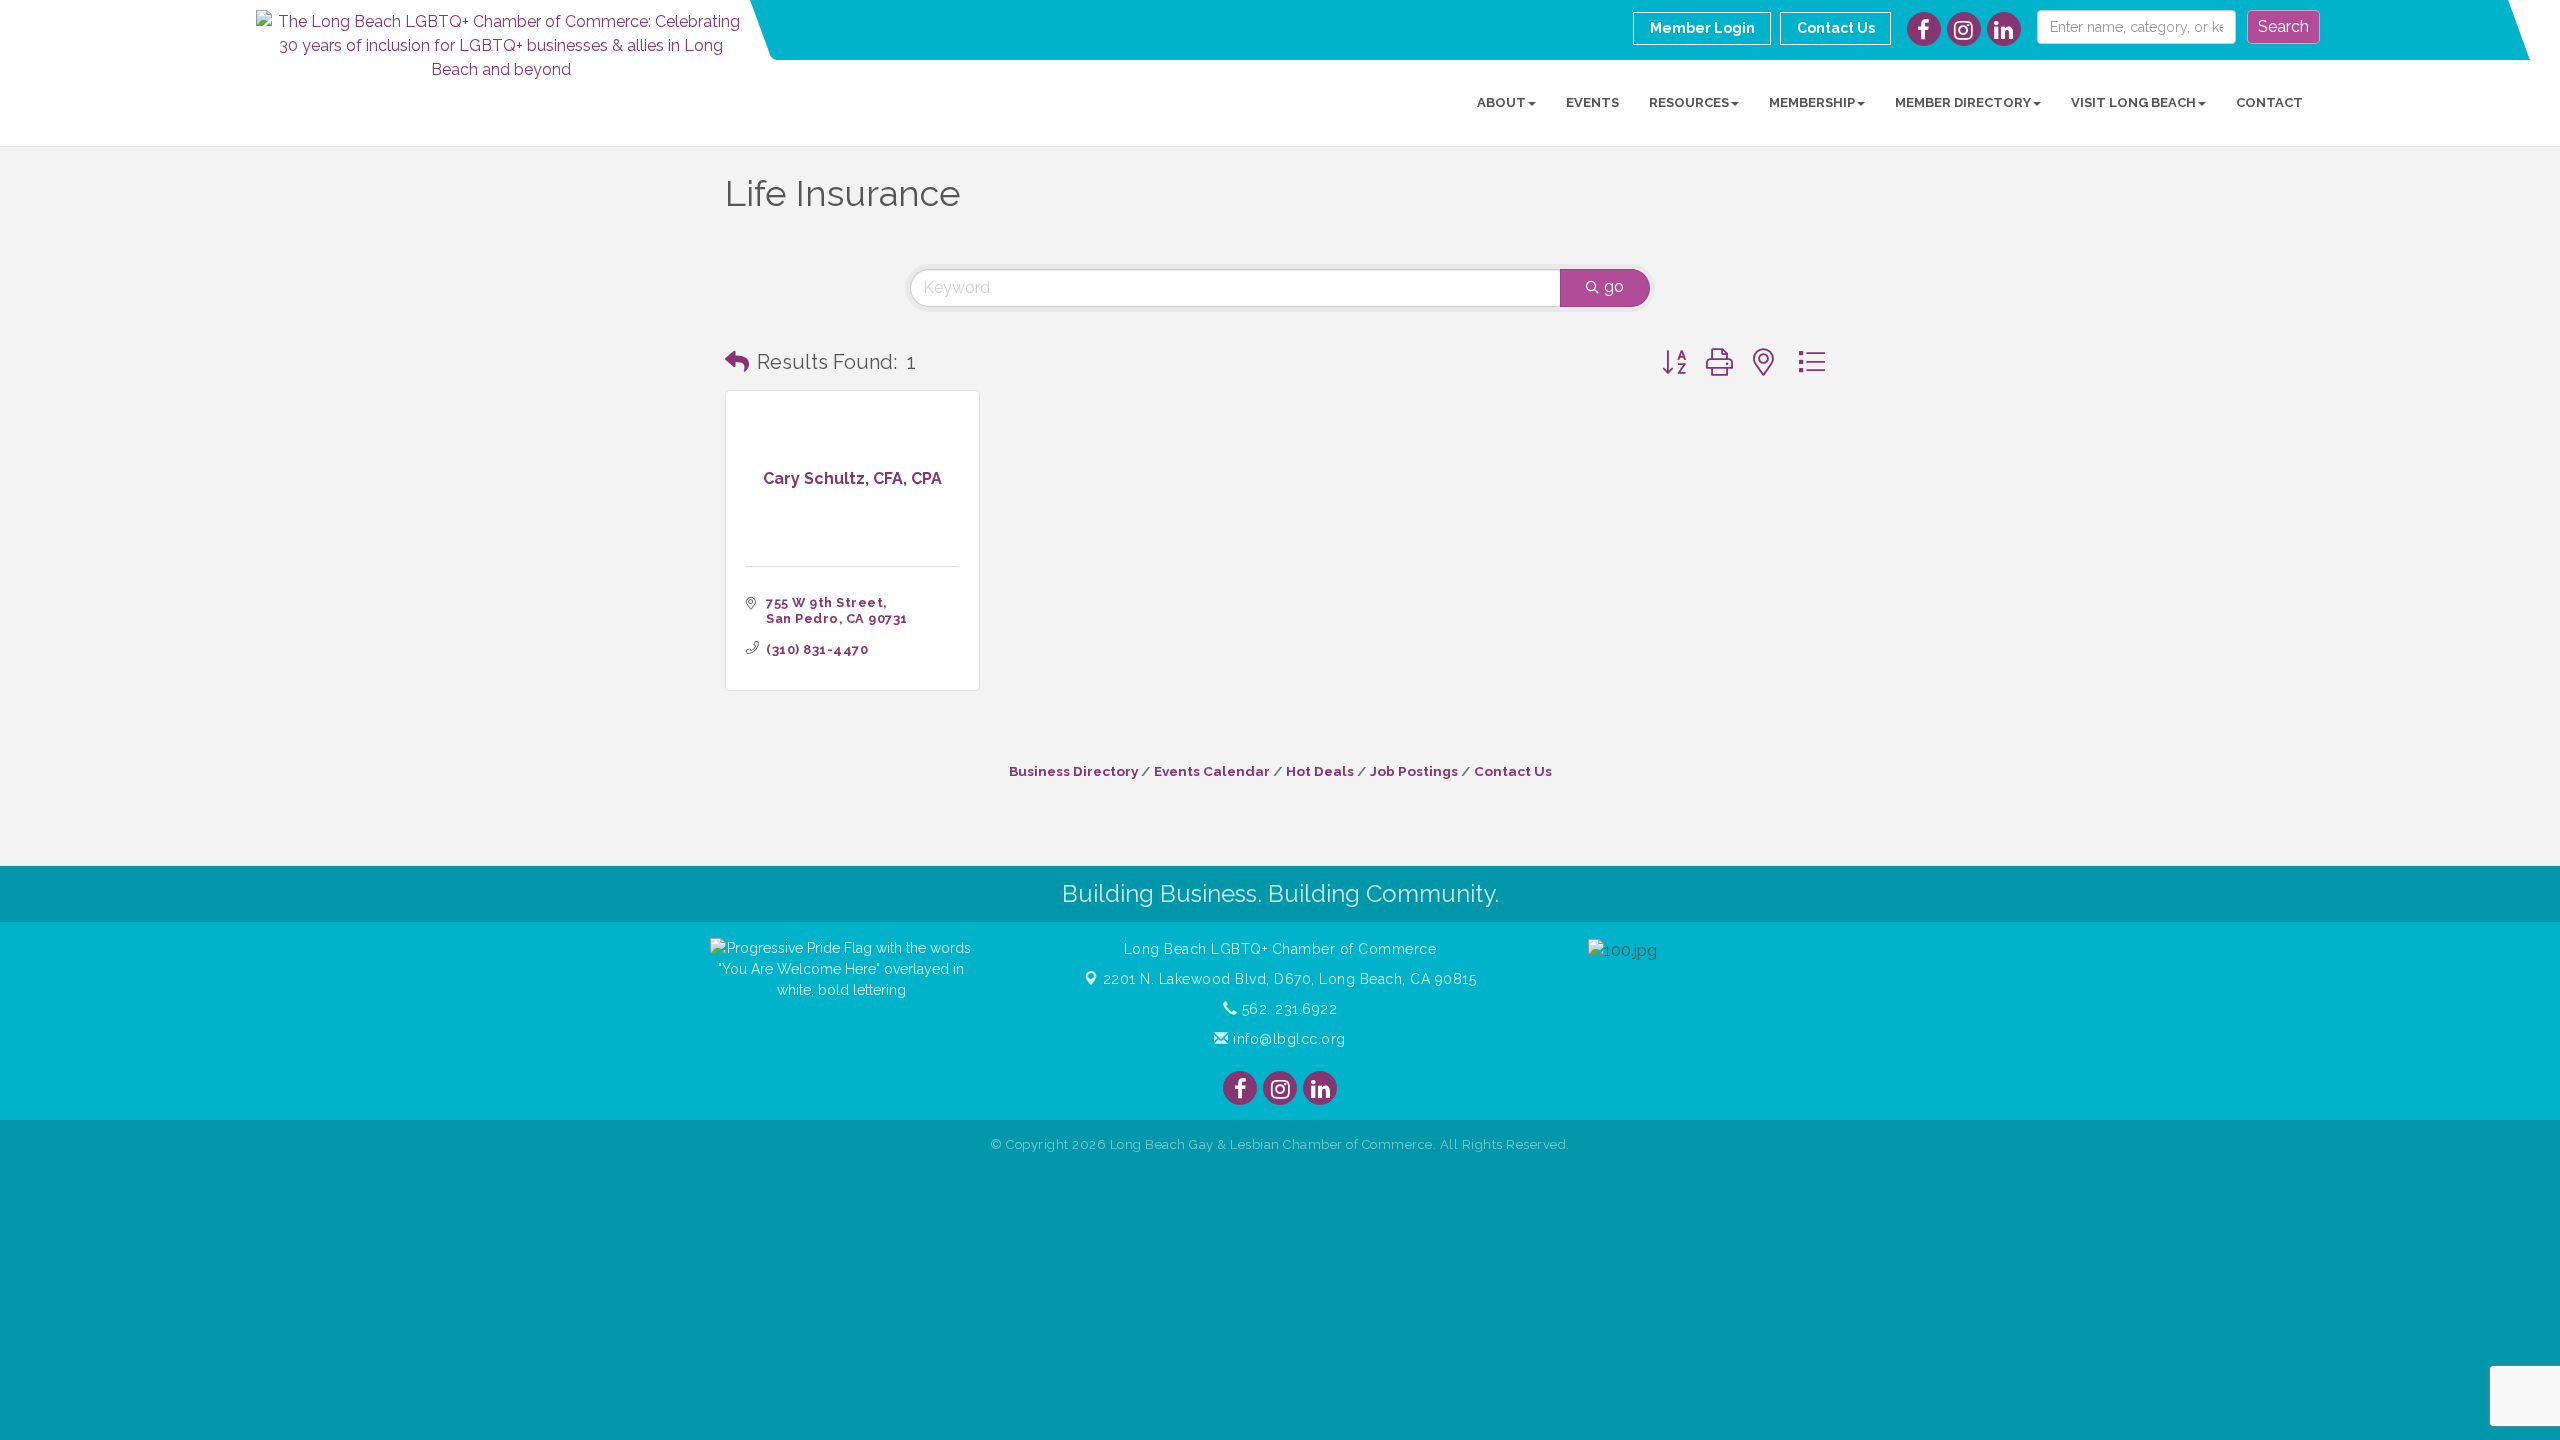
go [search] (1614, 286)
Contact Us (1513, 771)
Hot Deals (1320, 771)
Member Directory (1963, 102)
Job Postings (1414, 771)
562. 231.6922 (1287, 1009)
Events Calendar (1212, 771)
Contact (2269, 102)
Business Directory (1073, 771)
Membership (1812, 102)
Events (1592, 102)
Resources (1689, 102)
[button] (737, 362)
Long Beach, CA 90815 (1290, 979)
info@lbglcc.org (1287, 1039)
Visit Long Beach (2133, 102)
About (1501, 102)
